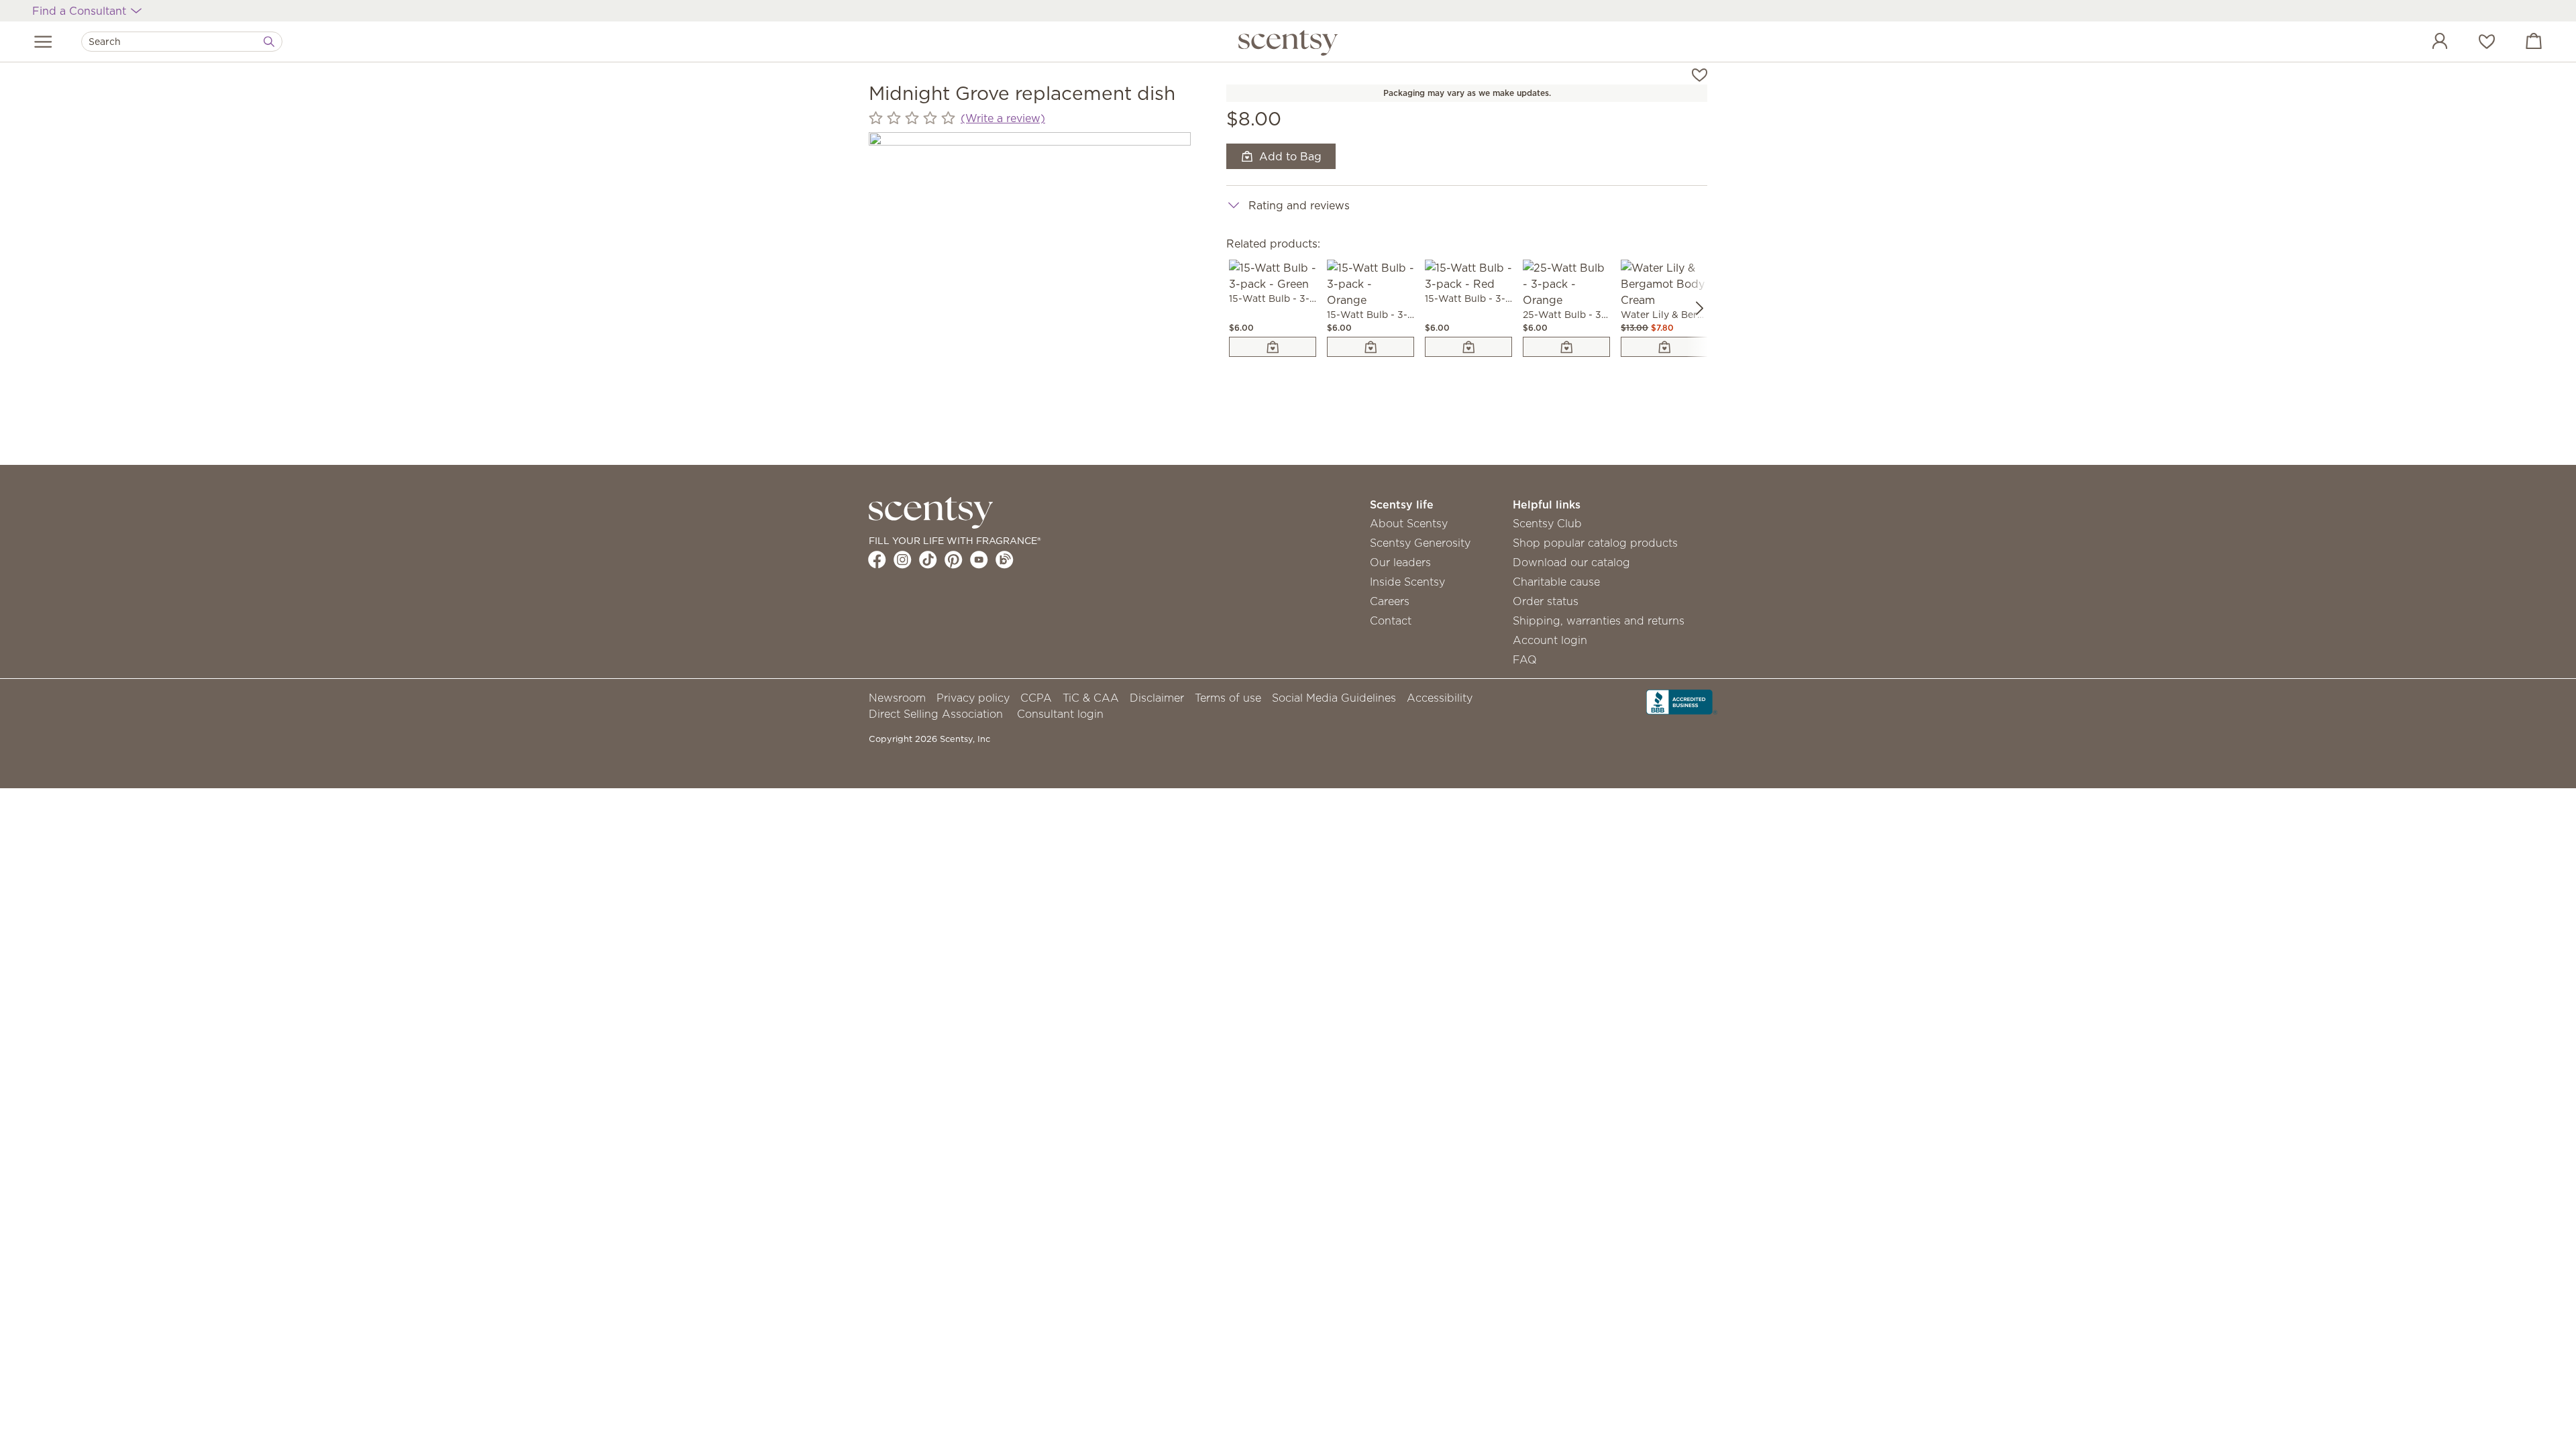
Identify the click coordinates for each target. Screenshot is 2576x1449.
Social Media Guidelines (1334, 698)
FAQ (1525, 659)
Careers (1390, 601)
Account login (1550, 640)
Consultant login (1060, 714)
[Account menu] (2426, 43)
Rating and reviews (1299, 205)
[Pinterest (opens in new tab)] (954, 559)
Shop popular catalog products (1595, 543)
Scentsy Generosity (1420, 543)
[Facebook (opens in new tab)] (877, 559)
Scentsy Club (1547, 523)
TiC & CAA (1091, 698)
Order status (1546, 601)
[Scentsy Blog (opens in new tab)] (1005, 559)
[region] (1030, 293)
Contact (1391, 621)
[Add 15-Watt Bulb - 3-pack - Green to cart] (1273, 347)
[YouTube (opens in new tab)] (979, 559)
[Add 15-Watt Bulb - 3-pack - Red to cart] (1468, 347)
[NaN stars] (912, 118)
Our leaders (1400, 562)
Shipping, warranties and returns (1599, 621)
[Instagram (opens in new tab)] (903, 559)
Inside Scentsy (1407, 582)
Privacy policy (973, 698)
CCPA (1036, 698)
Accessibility (1440, 698)
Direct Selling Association (936, 714)
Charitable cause (1556, 582)
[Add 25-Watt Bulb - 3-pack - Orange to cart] (1566, 347)
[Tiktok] (928, 559)
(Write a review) (1003, 118)
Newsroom (897, 698)
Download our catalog (1571, 562)
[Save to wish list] (1700, 74)
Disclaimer (1157, 698)
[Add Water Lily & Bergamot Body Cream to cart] (1664, 347)
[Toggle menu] (43, 42)
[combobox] (182, 42)
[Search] (269, 42)
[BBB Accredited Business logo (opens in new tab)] (1682, 700)
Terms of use (1228, 698)
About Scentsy (1409, 523)
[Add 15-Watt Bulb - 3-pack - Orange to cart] (1371, 347)
